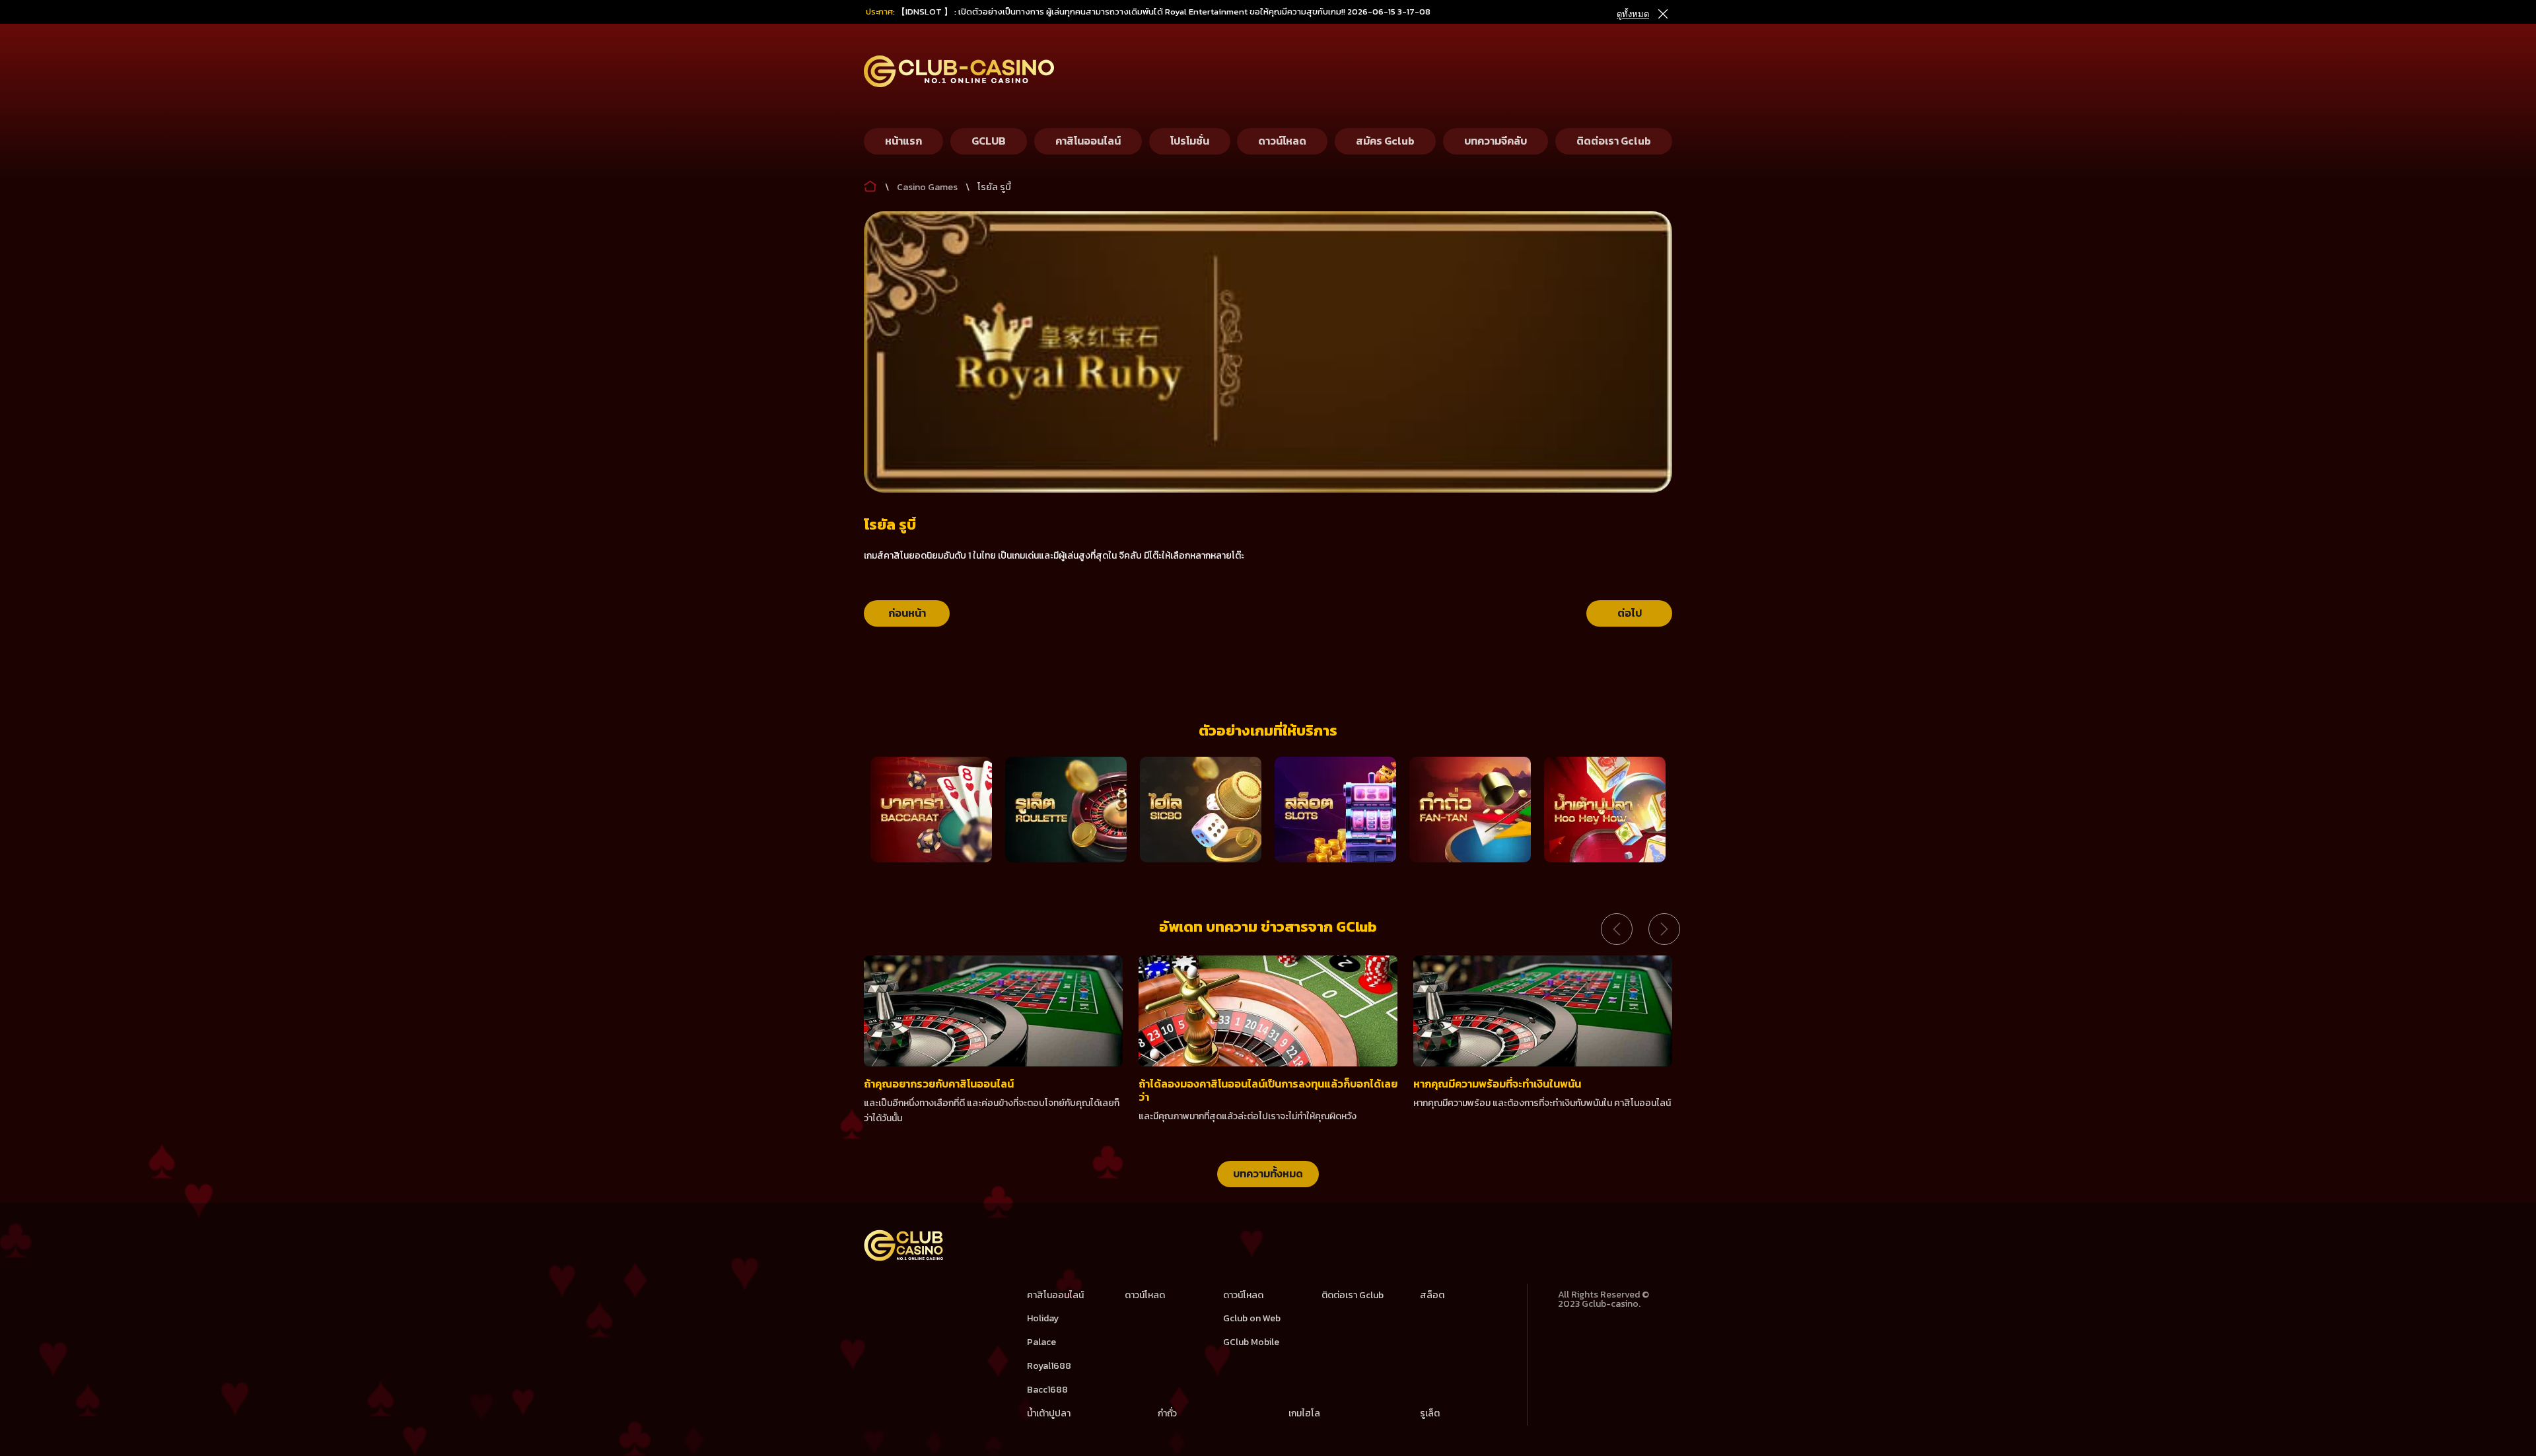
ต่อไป (1630, 613)
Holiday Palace (1043, 1330)
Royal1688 (1049, 1366)
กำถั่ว (1167, 1413)
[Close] (1662, 14)
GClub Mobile (1251, 1342)
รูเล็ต (1430, 1413)
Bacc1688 (1047, 1390)
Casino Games (927, 187)
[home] (904, 1258)
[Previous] (1617, 929)
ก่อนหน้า (907, 613)
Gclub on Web (1252, 1318)
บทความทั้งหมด (1268, 1173)
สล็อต (1432, 1295)
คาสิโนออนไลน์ (1055, 1295)
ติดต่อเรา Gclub (1353, 1295)
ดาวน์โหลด (1145, 1295)
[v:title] (870, 184)
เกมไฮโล (1304, 1413)
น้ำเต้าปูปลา (1049, 1413)
